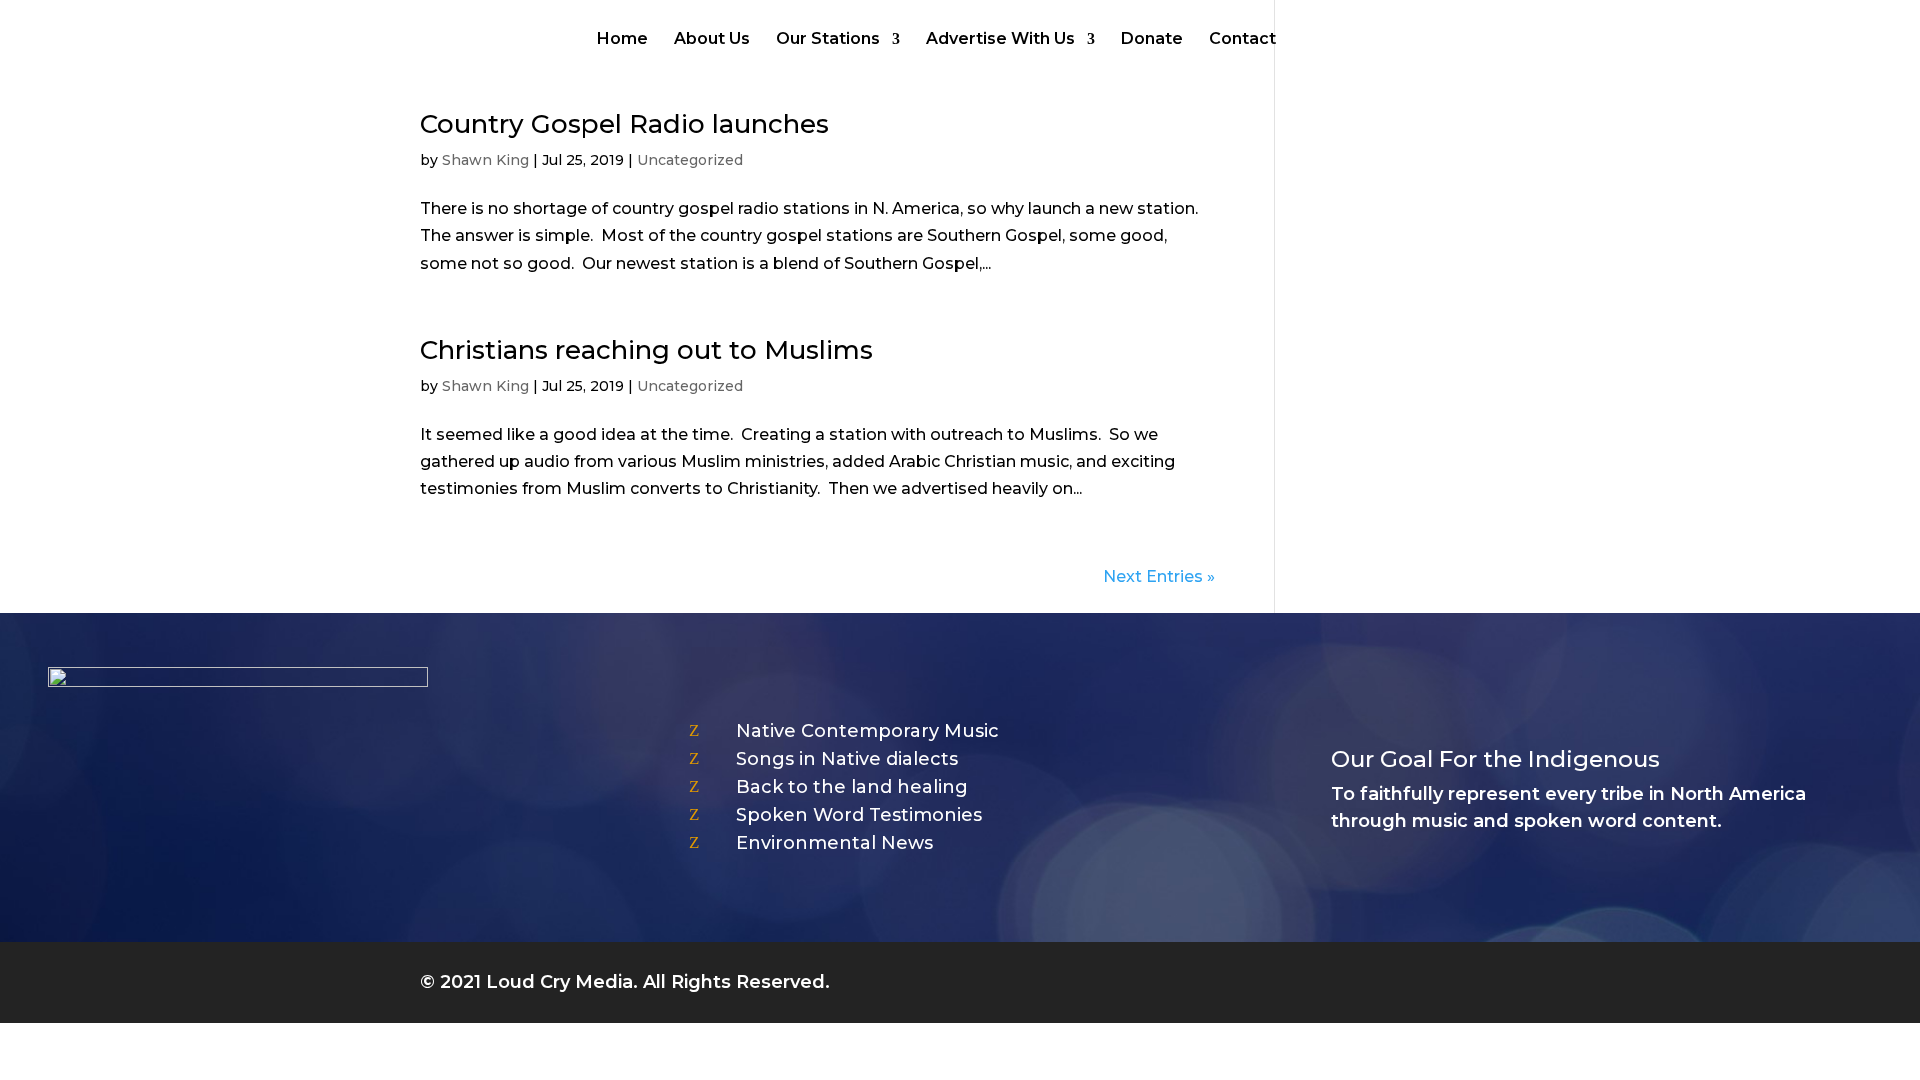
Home (622, 40)
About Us (712, 40)
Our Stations (828, 40)
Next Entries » (1159, 576)
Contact (1242, 40)
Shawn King (485, 160)
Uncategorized (690, 160)
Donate (1152, 40)
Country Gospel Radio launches (624, 124)
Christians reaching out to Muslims (646, 350)
